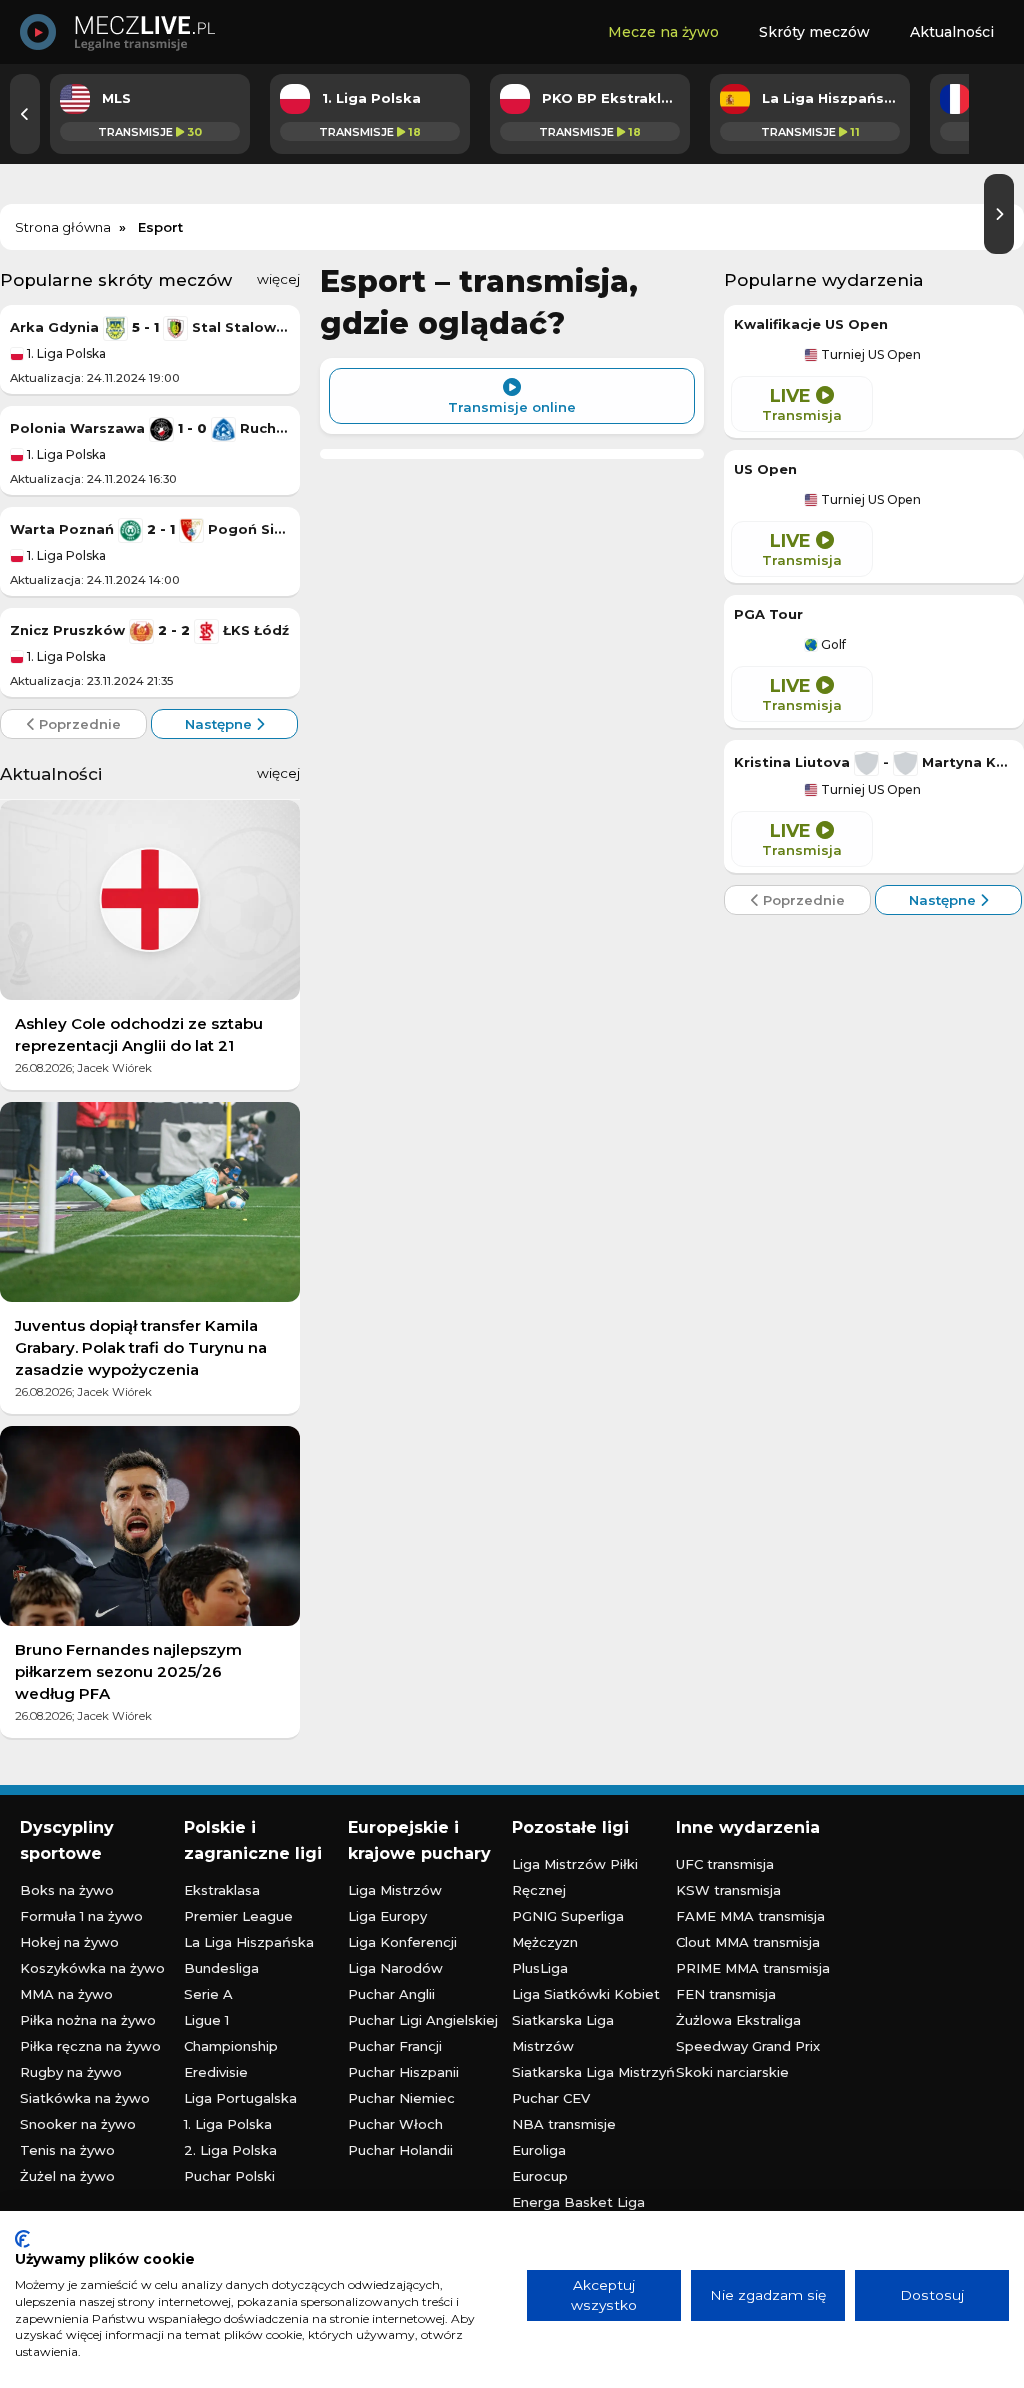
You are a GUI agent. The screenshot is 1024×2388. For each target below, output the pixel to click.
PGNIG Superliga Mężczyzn (568, 1929)
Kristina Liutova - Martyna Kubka (874, 762)
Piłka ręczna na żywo (90, 2046)
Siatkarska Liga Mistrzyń (593, 2072)
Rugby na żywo (71, 2072)
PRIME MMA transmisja (753, 1968)
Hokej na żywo (69, 1942)
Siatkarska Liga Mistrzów (563, 2033)
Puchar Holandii (400, 2150)
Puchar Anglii (391, 1994)
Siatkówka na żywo (85, 2098)
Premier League (238, 1916)
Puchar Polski (229, 2176)
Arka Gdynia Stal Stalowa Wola (150, 327)
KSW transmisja (728, 1890)
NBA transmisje (564, 2124)
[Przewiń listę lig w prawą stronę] (999, 214)
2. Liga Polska (230, 2150)
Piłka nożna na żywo (88, 2020)
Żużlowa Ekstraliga (738, 2020)
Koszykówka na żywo (92, 1968)
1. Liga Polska (65, 353)
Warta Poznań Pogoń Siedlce (150, 529)
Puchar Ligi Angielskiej (423, 2020)
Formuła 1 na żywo (81, 1916)
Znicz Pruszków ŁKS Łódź (149, 630)
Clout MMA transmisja (748, 1942)
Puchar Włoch (395, 2124)
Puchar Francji (395, 2046)
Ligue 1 (206, 2020)
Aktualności (952, 32)
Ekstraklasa (222, 1890)
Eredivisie (216, 2072)
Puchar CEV (551, 2098)
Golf (832, 645)
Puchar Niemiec (401, 2098)
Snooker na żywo (78, 2124)
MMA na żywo (66, 1994)
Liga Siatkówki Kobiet (586, 1994)
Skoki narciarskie (732, 2072)
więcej (278, 279)
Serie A (208, 1994)
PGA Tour (768, 614)
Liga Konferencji (402, 1942)
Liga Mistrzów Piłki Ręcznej (575, 1877)
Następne (220, 724)
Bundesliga (221, 1968)
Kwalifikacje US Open (811, 324)
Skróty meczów (814, 32)
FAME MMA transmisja (750, 1916)
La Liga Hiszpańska (249, 1942)
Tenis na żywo (67, 2150)
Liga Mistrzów (395, 1890)
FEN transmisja (726, 1994)
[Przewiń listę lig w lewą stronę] (25, 114)
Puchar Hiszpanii (403, 2072)
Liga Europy (387, 1916)
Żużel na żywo (67, 2176)
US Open (765, 469)
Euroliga (539, 2150)
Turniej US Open (869, 355)
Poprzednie (78, 724)
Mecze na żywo (663, 32)
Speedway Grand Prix (748, 2046)
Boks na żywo (67, 1890)
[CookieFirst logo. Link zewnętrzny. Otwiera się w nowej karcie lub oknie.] (22, 2239)
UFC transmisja (725, 1864)
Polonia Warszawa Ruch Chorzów (150, 428)
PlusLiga (540, 1968)
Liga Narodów (395, 1968)
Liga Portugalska (240, 2098)
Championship (231, 2046)
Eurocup (540, 2176)
